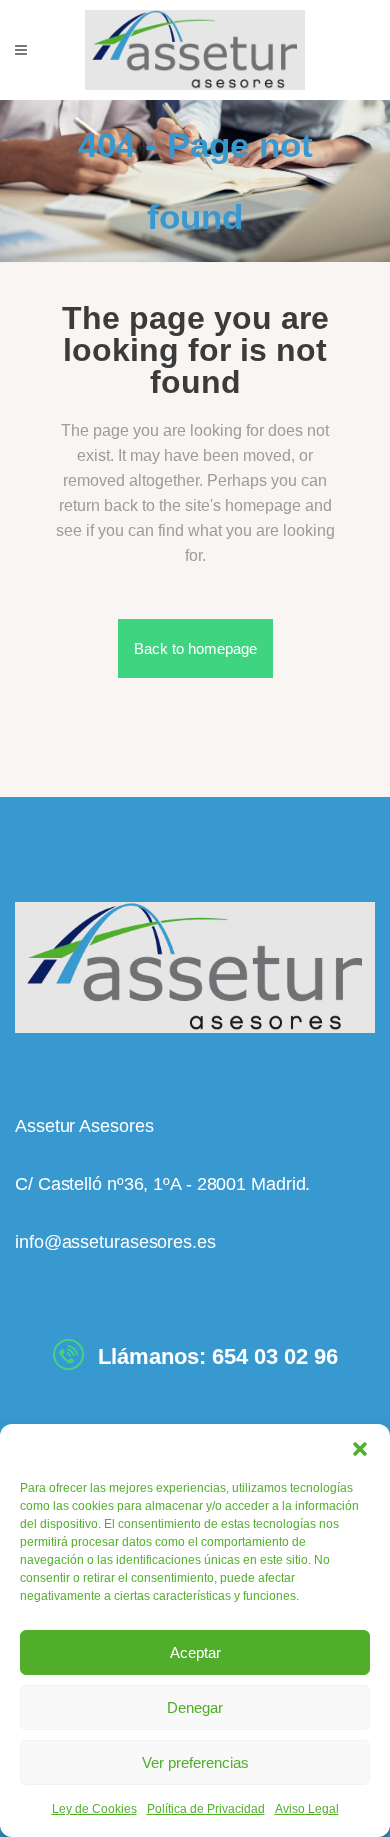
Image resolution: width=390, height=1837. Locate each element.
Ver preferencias (195, 1762)
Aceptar (195, 1652)
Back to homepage (195, 648)
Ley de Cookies (94, 1809)
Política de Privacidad (206, 1809)
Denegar (195, 1707)
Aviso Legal (307, 1809)
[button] (360, 1449)
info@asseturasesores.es (115, 1242)
